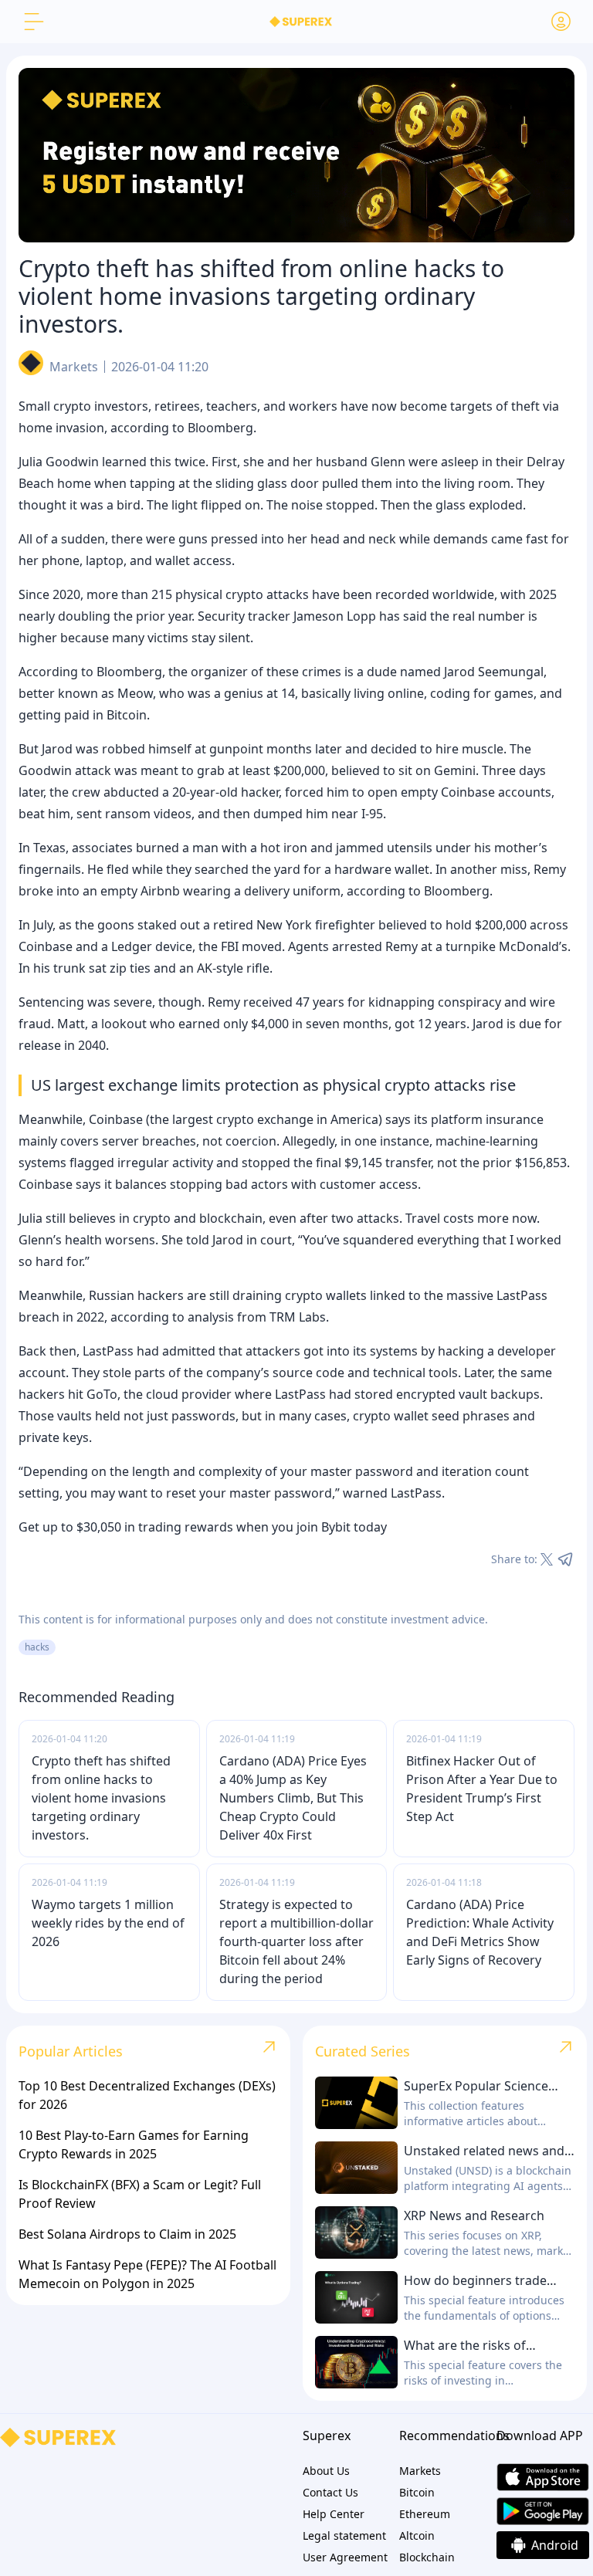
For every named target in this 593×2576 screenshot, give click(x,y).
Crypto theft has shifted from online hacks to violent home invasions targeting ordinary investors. (101, 1798)
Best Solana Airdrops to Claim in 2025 (127, 2234)
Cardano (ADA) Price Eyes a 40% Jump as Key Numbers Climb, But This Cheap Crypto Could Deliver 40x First (293, 1798)
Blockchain (427, 2557)
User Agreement (345, 2557)
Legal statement (344, 2535)
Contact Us (330, 2492)
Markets (74, 367)
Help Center (334, 2514)
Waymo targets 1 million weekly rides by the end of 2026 (108, 1923)
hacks (37, 1647)
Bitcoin (417, 2492)
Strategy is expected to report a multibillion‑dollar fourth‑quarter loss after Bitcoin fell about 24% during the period (296, 1941)
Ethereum (425, 2514)
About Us (326, 2471)
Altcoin (417, 2535)
